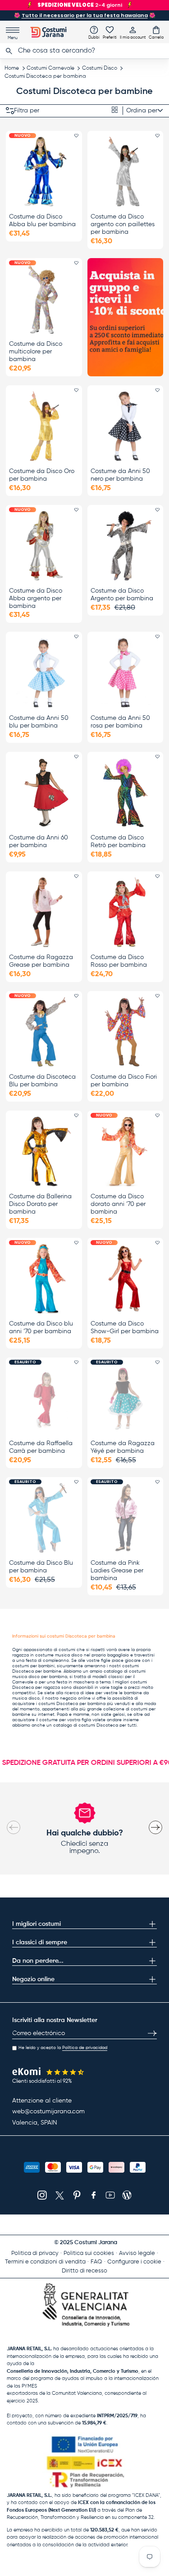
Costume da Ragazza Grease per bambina (41, 961)
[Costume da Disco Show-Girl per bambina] (126, 1279)
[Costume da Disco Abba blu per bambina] (44, 172)
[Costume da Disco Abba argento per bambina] (44, 546)
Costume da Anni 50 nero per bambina (120, 475)
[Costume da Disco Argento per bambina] (126, 546)
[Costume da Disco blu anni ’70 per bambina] (44, 1279)
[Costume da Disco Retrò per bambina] (126, 792)
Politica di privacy (35, 2253)
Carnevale (23, 1682)
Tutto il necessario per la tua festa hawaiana (85, 15)
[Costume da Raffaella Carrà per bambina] (44, 1398)
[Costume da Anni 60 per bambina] (44, 792)
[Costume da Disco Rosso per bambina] (126, 912)
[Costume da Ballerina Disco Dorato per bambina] (44, 1151)
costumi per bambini (33, 1666)
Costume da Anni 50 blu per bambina (39, 722)
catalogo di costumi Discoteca (86, 1725)
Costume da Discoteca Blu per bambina (42, 1081)
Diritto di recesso (84, 2271)
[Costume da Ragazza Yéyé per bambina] (126, 1398)
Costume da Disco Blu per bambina (41, 1567)
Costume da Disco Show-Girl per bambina (125, 1328)
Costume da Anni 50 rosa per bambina (120, 722)
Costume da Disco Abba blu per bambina (42, 221)
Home (12, 68)
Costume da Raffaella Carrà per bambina (41, 1447)
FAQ (96, 2262)
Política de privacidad (85, 2048)
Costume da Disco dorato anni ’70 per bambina (118, 1204)
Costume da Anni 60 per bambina (39, 842)
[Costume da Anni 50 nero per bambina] (126, 426)
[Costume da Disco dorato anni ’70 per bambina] (126, 1151)
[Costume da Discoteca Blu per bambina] (44, 1032)
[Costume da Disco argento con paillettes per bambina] (126, 172)
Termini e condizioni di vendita (45, 2262)
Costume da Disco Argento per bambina (122, 595)
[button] (156, 32)
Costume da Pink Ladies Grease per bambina (117, 1571)
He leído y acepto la (63, 2048)
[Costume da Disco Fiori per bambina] (126, 1032)
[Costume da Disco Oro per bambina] (44, 426)
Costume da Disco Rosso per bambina (119, 961)
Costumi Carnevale (50, 68)
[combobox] (84, 51)
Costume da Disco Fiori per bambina (124, 1081)
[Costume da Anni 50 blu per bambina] (44, 672)
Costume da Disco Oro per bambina (42, 475)
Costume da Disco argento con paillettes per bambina (123, 224)
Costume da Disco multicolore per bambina (36, 352)
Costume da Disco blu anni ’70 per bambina (41, 1328)
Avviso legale (137, 2253)
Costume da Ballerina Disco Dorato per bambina (40, 1204)
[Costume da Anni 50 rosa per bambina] (126, 672)
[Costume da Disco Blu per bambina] (44, 1518)
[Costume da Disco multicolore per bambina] (44, 299)
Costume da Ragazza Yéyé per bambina (123, 1447)
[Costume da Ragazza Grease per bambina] (44, 912)
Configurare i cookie (134, 2262)
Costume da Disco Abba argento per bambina (36, 598)
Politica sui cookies (89, 2253)
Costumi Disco (100, 68)
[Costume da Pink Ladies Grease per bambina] (126, 1518)
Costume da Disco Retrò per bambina (118, 842)
